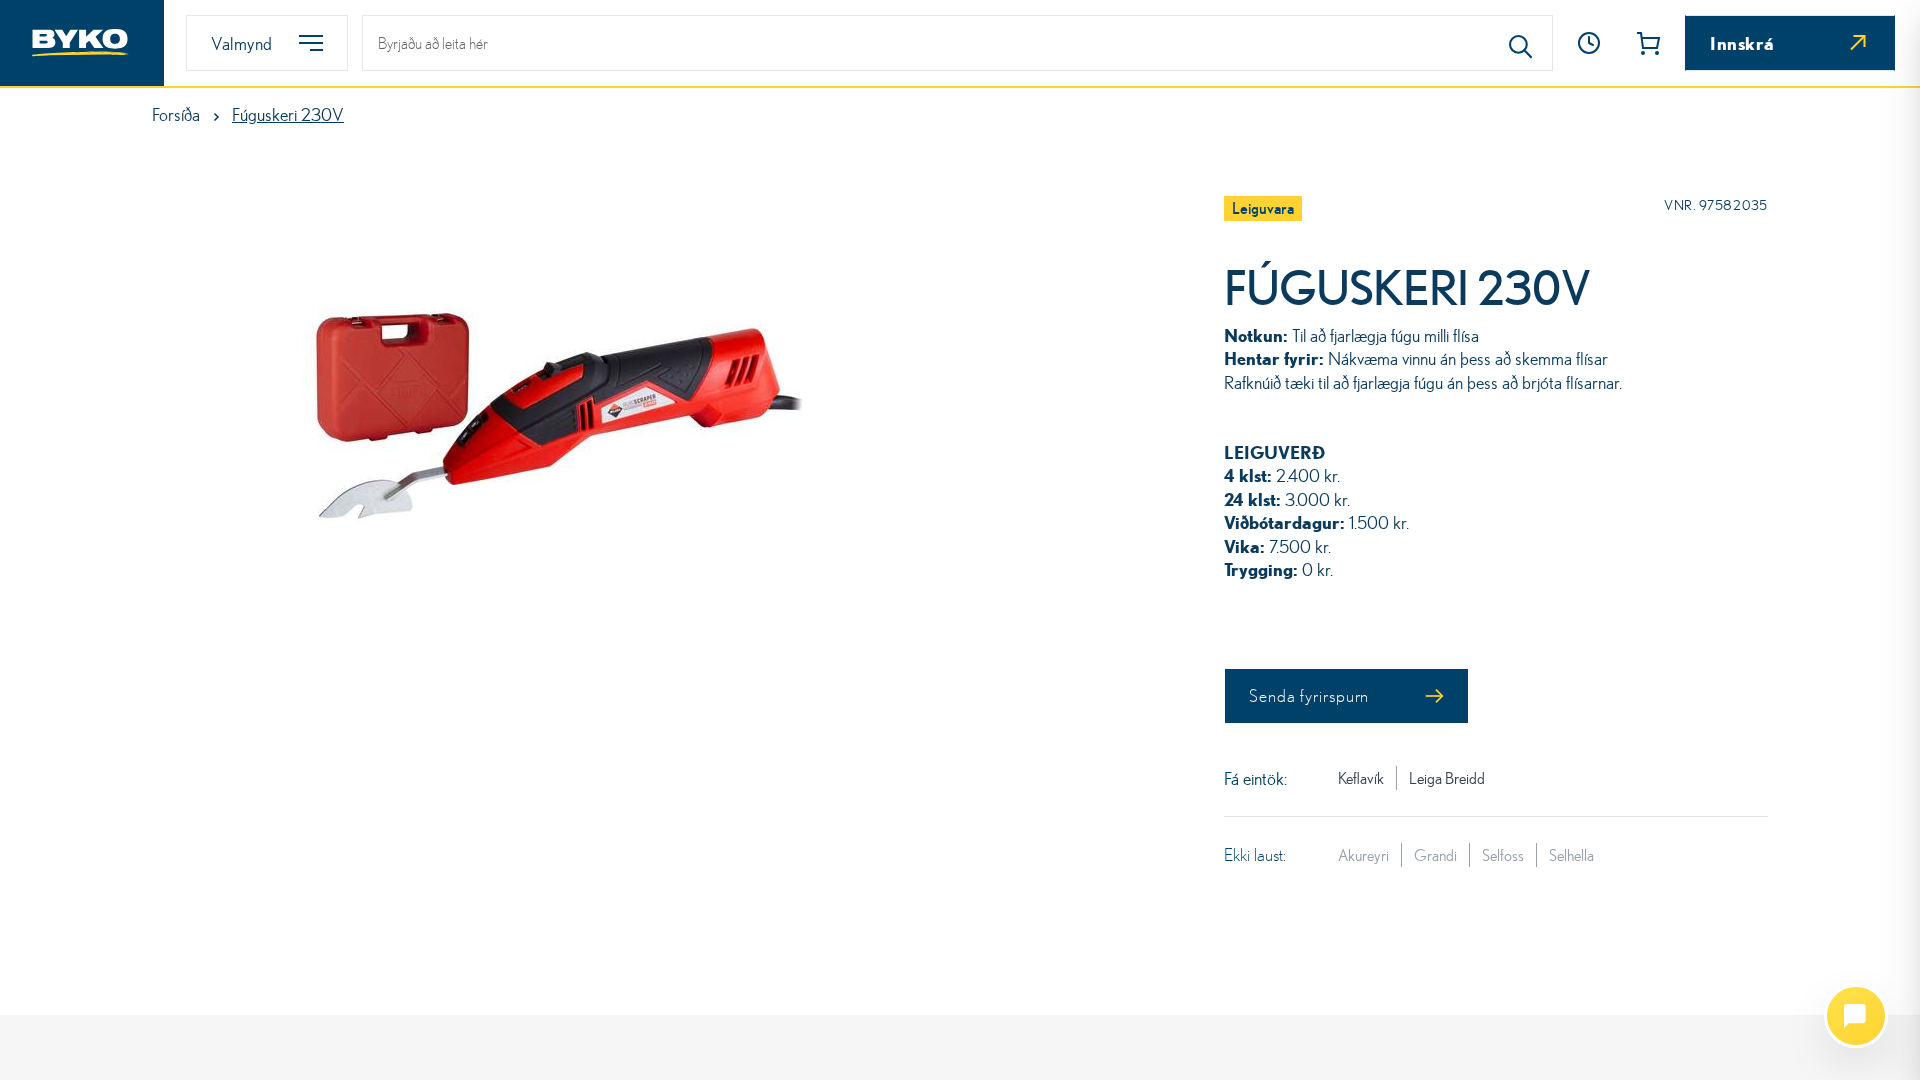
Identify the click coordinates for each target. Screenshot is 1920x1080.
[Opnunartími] (1589, 43)
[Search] (1521, 43)
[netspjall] (1856, 1016)
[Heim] (82, 43)
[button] (1589, 43)
